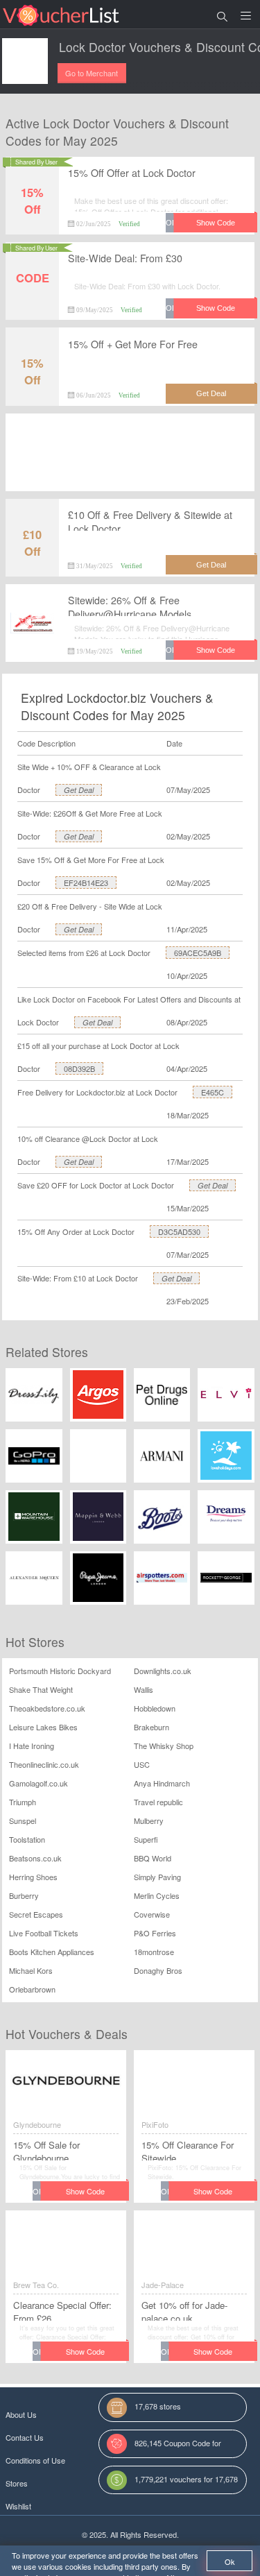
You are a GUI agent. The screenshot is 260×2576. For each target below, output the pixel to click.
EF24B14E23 (86, 882)
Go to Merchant (92, 73)
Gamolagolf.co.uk (38, 1783)
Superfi (146, 1839)
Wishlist (18, 2506)
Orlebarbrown (32, 1989)
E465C (213, 1092)
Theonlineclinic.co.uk (44, 1764)
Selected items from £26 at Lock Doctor (84, 953)
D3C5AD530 (179, 1231)
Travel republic (158, 1802)
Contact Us (25, 2437)
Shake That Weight (41, 1689)
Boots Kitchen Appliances (52, 1952)
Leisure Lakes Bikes (43, 1727)
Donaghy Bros (158, 1970)
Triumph (23, 1802)
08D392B (79, 1068)
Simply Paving (157, 1877)
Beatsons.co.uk (35, 1858)
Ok (230, 2561)
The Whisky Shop (164, 1746)
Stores (17, 2483)
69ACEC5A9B (198, 953)
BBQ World (153, 1858)
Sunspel (23, 1820)
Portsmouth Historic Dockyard (60, 1671)
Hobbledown (155, 1708)
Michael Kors (31, 1970)
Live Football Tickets (44, 1933)
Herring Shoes (33, 1877)
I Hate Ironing (32, 1746)
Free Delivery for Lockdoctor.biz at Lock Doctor (97, 1092)
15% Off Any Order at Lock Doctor (76, 1231)
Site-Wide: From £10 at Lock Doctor (78, 1278)
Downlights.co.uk (163, 1671)
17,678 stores (158, 2406)
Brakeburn (151, 1727)
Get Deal (79, 790)
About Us (21, 2414)
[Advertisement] (130, 463)
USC (142, 1764)
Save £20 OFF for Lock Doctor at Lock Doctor (96, 1185)
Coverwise (152, 1914)
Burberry (24, 1895)
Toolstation (27, 1839)
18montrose (154, 1952)
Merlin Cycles (157, 1895)
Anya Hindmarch (162, 1783)
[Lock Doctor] (25, 61)
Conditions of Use (35, 2460)
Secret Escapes (36, 1914)
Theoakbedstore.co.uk (47, 1708)
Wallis (144, 1689)
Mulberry (149, 1820)
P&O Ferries (155, 1933)
